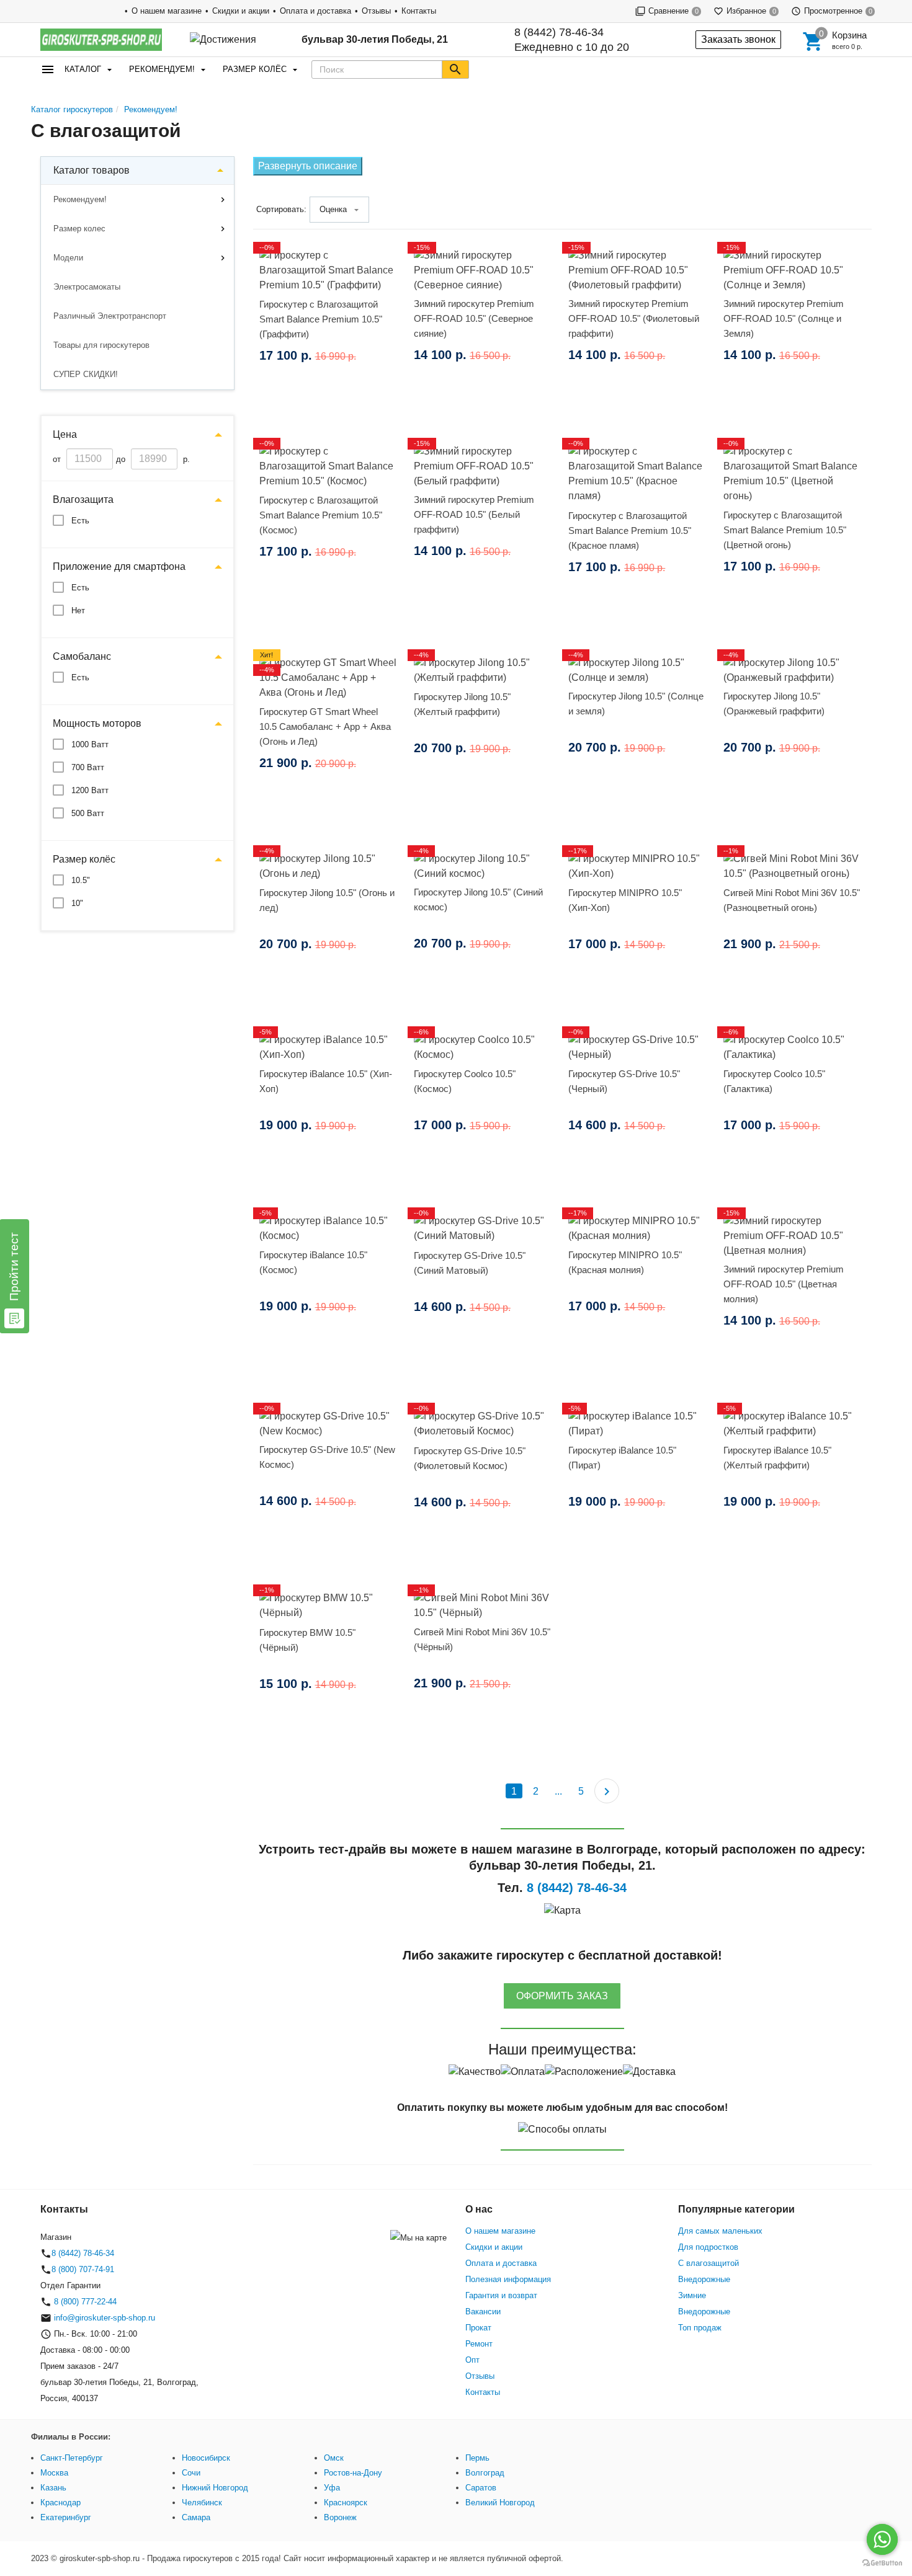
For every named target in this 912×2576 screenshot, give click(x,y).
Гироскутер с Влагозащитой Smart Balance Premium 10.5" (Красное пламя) (630, 531)
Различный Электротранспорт (110, 316)
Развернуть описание (308, 166)
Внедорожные (704, 2279)
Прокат (478, 2328)
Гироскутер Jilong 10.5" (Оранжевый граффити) (774, 704)
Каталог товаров (92, 170)
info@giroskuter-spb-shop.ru (105, 2318)
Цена (65, 434)
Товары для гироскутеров (101, 345)
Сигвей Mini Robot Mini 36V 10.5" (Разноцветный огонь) (792, 900)
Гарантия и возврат (501, 2295)
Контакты (419, 11)
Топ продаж (700, 2328)
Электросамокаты (87, 287)
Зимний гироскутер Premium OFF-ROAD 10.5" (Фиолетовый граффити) (634, 318)
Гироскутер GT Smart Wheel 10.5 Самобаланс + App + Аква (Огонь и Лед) (325, 726)
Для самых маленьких (720, 2231)
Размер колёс (255, 69)
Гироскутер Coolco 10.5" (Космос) (465, 1081)
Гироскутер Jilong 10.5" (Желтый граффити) (462, 704)
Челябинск (202, 2503)
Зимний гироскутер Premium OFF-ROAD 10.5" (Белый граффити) (474, 514)
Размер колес (79, 229)
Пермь (477, 2458)
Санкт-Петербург (72, 2458)
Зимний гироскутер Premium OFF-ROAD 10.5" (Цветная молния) (784, 1284)
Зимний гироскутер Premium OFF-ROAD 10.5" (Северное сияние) (474, 318)
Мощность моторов (97, 723)
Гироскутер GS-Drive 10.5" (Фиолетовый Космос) (470, 1458)
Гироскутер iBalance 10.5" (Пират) (622, 1458)
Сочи (191, 2473)
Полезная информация (508, 2279)
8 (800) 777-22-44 (84, 2302)
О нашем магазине (167, 11)
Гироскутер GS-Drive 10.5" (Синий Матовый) (470, 1263)
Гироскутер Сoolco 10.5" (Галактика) (774, 1081)
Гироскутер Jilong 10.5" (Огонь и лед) (327, 900)
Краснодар (60, 2503)
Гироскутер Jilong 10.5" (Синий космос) (478, 899)
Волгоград (485, 2473)
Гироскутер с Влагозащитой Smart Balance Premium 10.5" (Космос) (321, 515)
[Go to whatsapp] (882, 2539)
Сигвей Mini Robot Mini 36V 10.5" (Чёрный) (482, 1639)
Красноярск (346, 2503)
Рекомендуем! (162, 69)
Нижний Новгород (215, 2488)
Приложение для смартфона (119, 566)
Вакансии (483, 2312)
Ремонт (479, 2344)
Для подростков (708, 2247)
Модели (68, 258)
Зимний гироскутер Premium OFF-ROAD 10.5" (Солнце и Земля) (784, 318)
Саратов (481, 2488)
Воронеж (340, 2517)
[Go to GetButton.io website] (882, 2563)
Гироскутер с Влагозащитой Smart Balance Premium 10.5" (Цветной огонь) (785, 530)
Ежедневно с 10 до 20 (572, 40)
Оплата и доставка (315, 11)
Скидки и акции (241, 11)
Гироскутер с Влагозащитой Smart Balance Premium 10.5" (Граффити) (321, 319)
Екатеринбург (66, 2517)
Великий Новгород (500, 2503)
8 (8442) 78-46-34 (559, 32)
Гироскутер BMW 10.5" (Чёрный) (307, 1640)
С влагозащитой (709, 2263)
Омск (334, 2458)
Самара (196, 2517)
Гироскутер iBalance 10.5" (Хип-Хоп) (326, 1081)
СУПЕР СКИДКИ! (86, 374)
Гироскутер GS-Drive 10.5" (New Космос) (327, 1457)
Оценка (333, 209)
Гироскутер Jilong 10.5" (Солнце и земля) (636, 704)
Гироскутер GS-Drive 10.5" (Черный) (624, 1081)
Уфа (332, 2488)
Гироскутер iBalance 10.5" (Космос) (313, 1262)
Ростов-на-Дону (353, 2473)
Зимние (692, 2295)
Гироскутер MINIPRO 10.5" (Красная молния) (625, 1262)
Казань (53, 2488)
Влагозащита (83, 500)
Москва (54, 2473)
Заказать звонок (738, 39)
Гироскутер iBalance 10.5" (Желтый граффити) (777, 1458)
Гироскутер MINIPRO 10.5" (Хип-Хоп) (625, 900)
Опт (472, 2360)
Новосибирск (206, 2458)
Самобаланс (82, 656)
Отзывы (376, 11)
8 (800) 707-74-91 (83, 2269)
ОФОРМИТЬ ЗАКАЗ (562, 1996)
